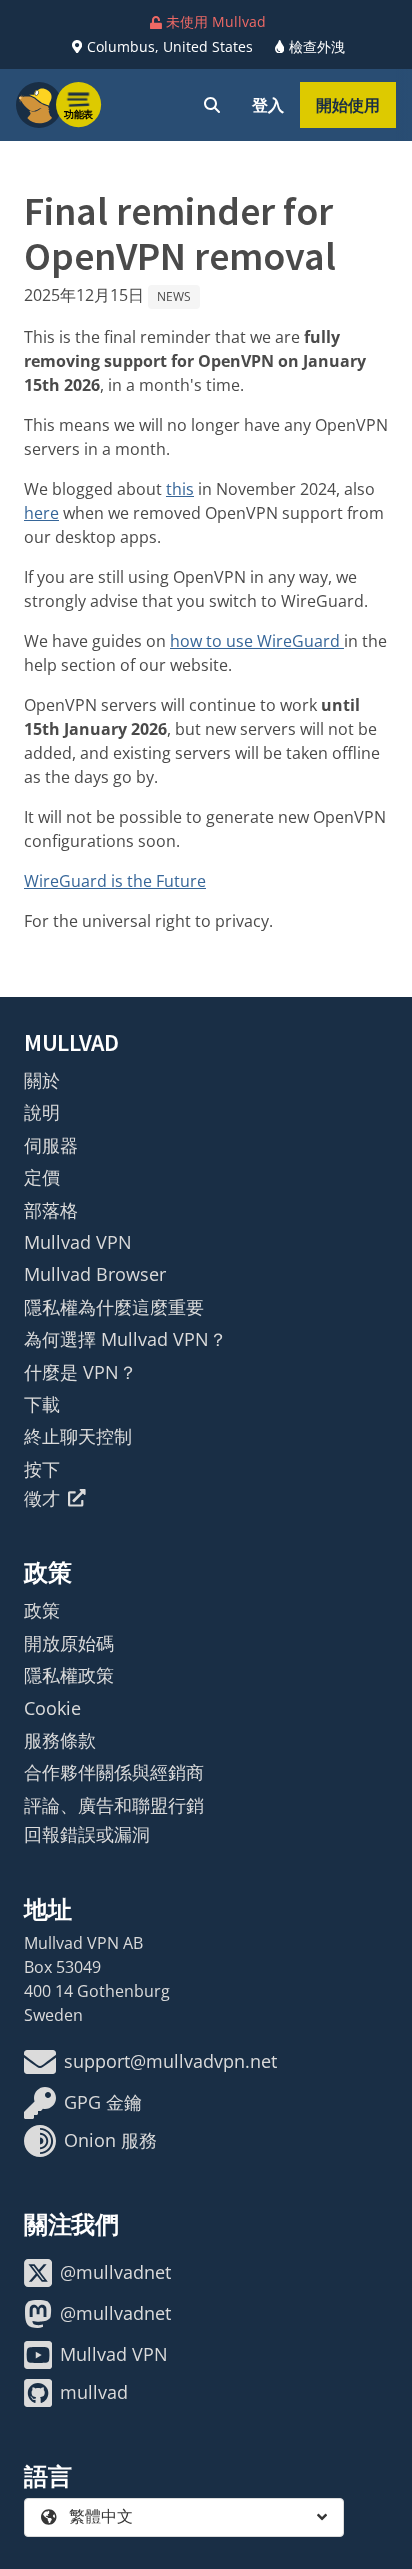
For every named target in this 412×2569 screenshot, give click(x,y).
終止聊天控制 (78, 1436)
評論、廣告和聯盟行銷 (114, 1805)
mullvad (94, 2392)
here (41, 513)
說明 (42, 1112)
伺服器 (51, 1145)
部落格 (51, 1210)
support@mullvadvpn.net (170, 2061)
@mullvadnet (115, 2272)
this (180, 489)
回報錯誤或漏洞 (87, 1834)
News (174, 296)
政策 (42, 1610)
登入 (268, 105)
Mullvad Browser (95, 1274)
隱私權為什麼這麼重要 (114, 1307)
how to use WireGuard (257, 641)
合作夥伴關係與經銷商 (114, 1772)
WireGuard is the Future (115, 881)
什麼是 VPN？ (80, 1372)
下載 (42, 1404)
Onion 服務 (110, 2140)
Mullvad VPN (78, 1242)
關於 (42, 1080)
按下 (42, 1469)
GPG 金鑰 (103, 2102)
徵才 (42, 1498)
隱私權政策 (69, 1675)
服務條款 (60, 1740)
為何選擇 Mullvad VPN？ (125, 1339)
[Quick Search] (212, 105)
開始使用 (348, 105)
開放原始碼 (69, 1643)
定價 (42, 1177)
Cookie (52, 1708)
